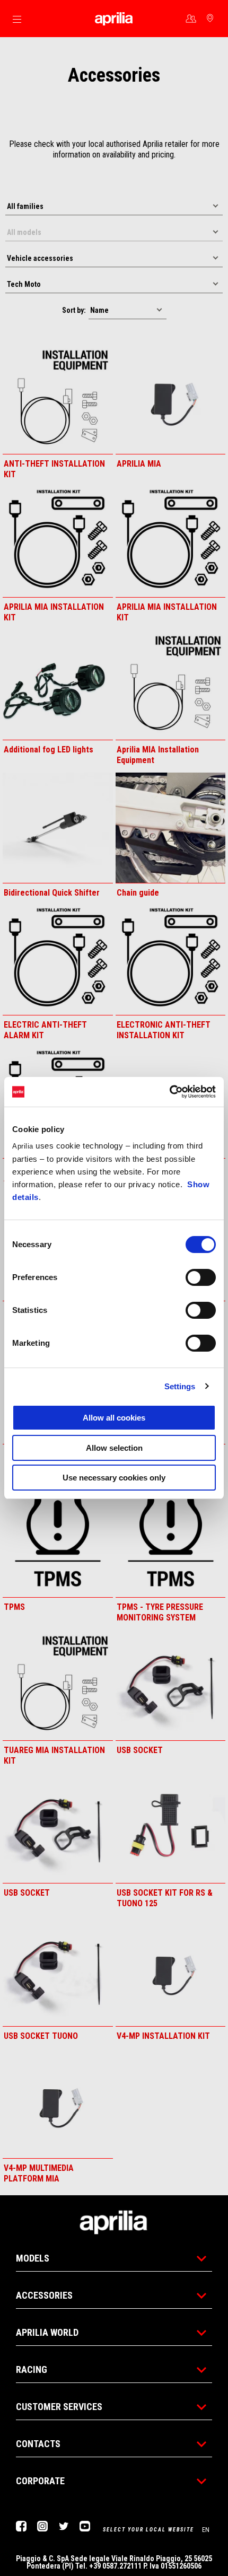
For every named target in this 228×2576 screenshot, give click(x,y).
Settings (180, 1386)
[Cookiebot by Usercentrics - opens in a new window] (169, 1092)
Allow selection (114, 1448)
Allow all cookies (114, 1418)
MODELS (33, 2258)
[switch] (201, 1277)
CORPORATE (40, 2481)
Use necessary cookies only (114, 1478)
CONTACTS (38, 2444)
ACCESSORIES (44, 2295)
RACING (32, 2369)
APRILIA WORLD (47, 2332)
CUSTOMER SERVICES (59, 2407)
